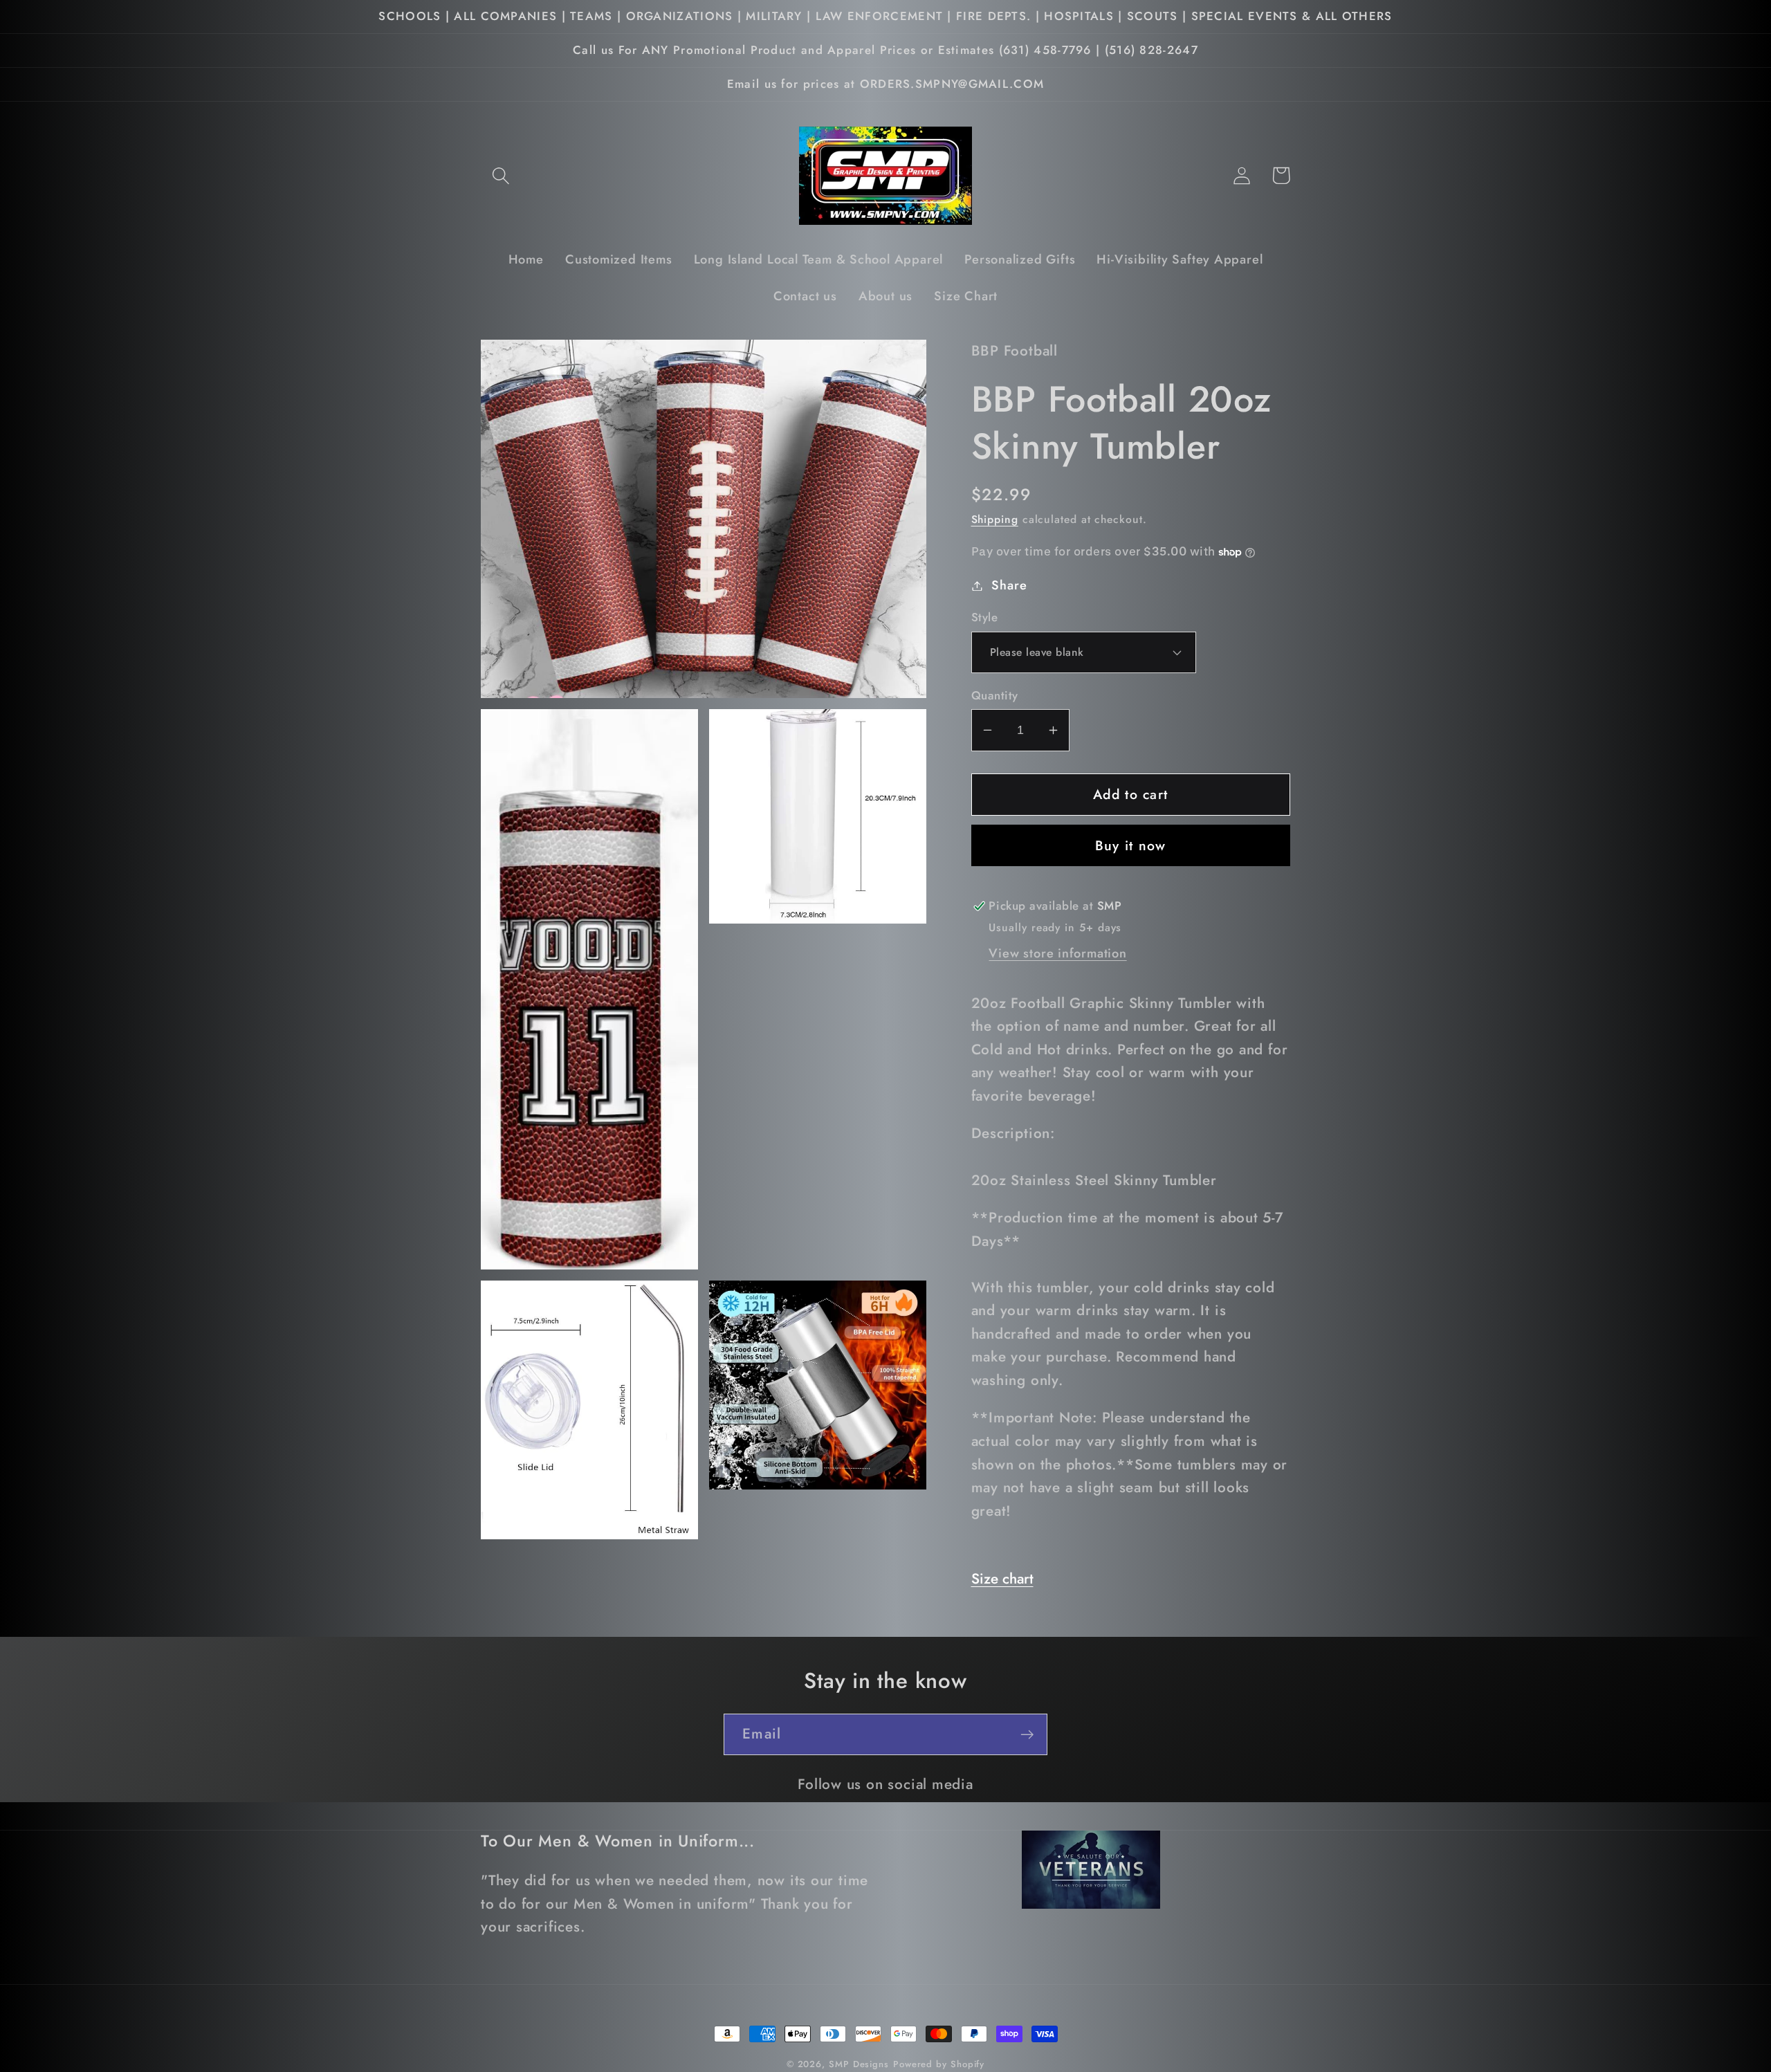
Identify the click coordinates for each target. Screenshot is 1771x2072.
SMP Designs (859, 2064)
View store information (1057, 953)
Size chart (1002, 1579)
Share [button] (1009, 585)
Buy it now (1131, 845)
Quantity (995, 696)
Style (985, 617)
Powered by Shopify (939, 2064)
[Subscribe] (1027, 1735)
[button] (501, 175)
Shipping (995, 519)
